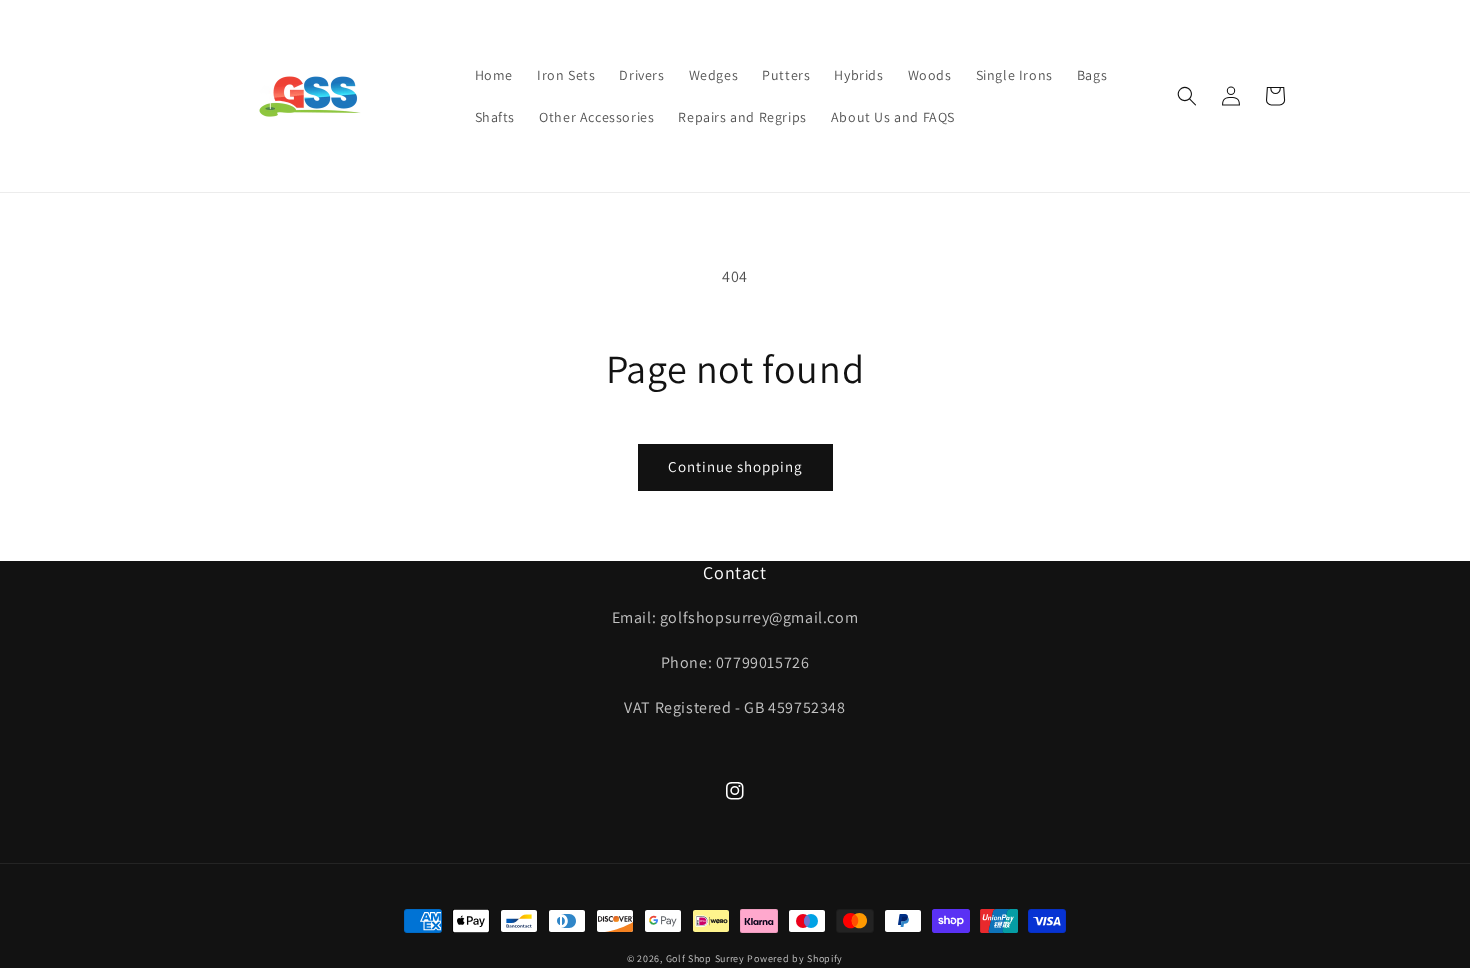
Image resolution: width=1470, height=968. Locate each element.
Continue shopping (735, 466)
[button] (1187, 96)
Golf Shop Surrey (705, 958)
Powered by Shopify (795, 958)
